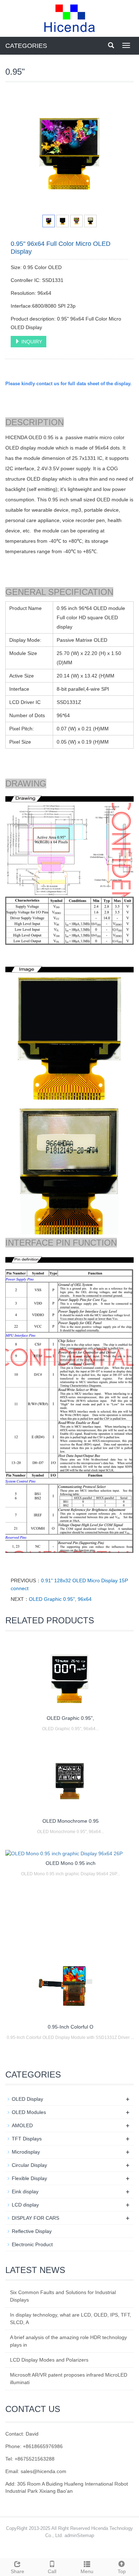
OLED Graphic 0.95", (70, 1718)
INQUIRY (31, 342)
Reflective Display (32, 2231)
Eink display (25, 2192)
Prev (20, 152)
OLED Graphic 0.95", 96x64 (60, 1599)
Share (17, 2571)
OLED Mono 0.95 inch (71, 1863)
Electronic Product (32, 2244)
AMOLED (22, 2125)
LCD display (25, 2205)
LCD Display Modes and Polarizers (49, 2360)
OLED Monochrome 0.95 (71, 1821)
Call (52, 2571)
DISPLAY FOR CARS (35, 2218)
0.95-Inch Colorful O (71, 2027)
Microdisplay (26, 2152)
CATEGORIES (26, 46)
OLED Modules (29, 2112)
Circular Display (29, 2165)
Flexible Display (29, 2178)
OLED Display (27, 2099)
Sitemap (86, 2535)
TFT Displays (27, 2139)
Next (119, 152)
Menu (87, 2571)
